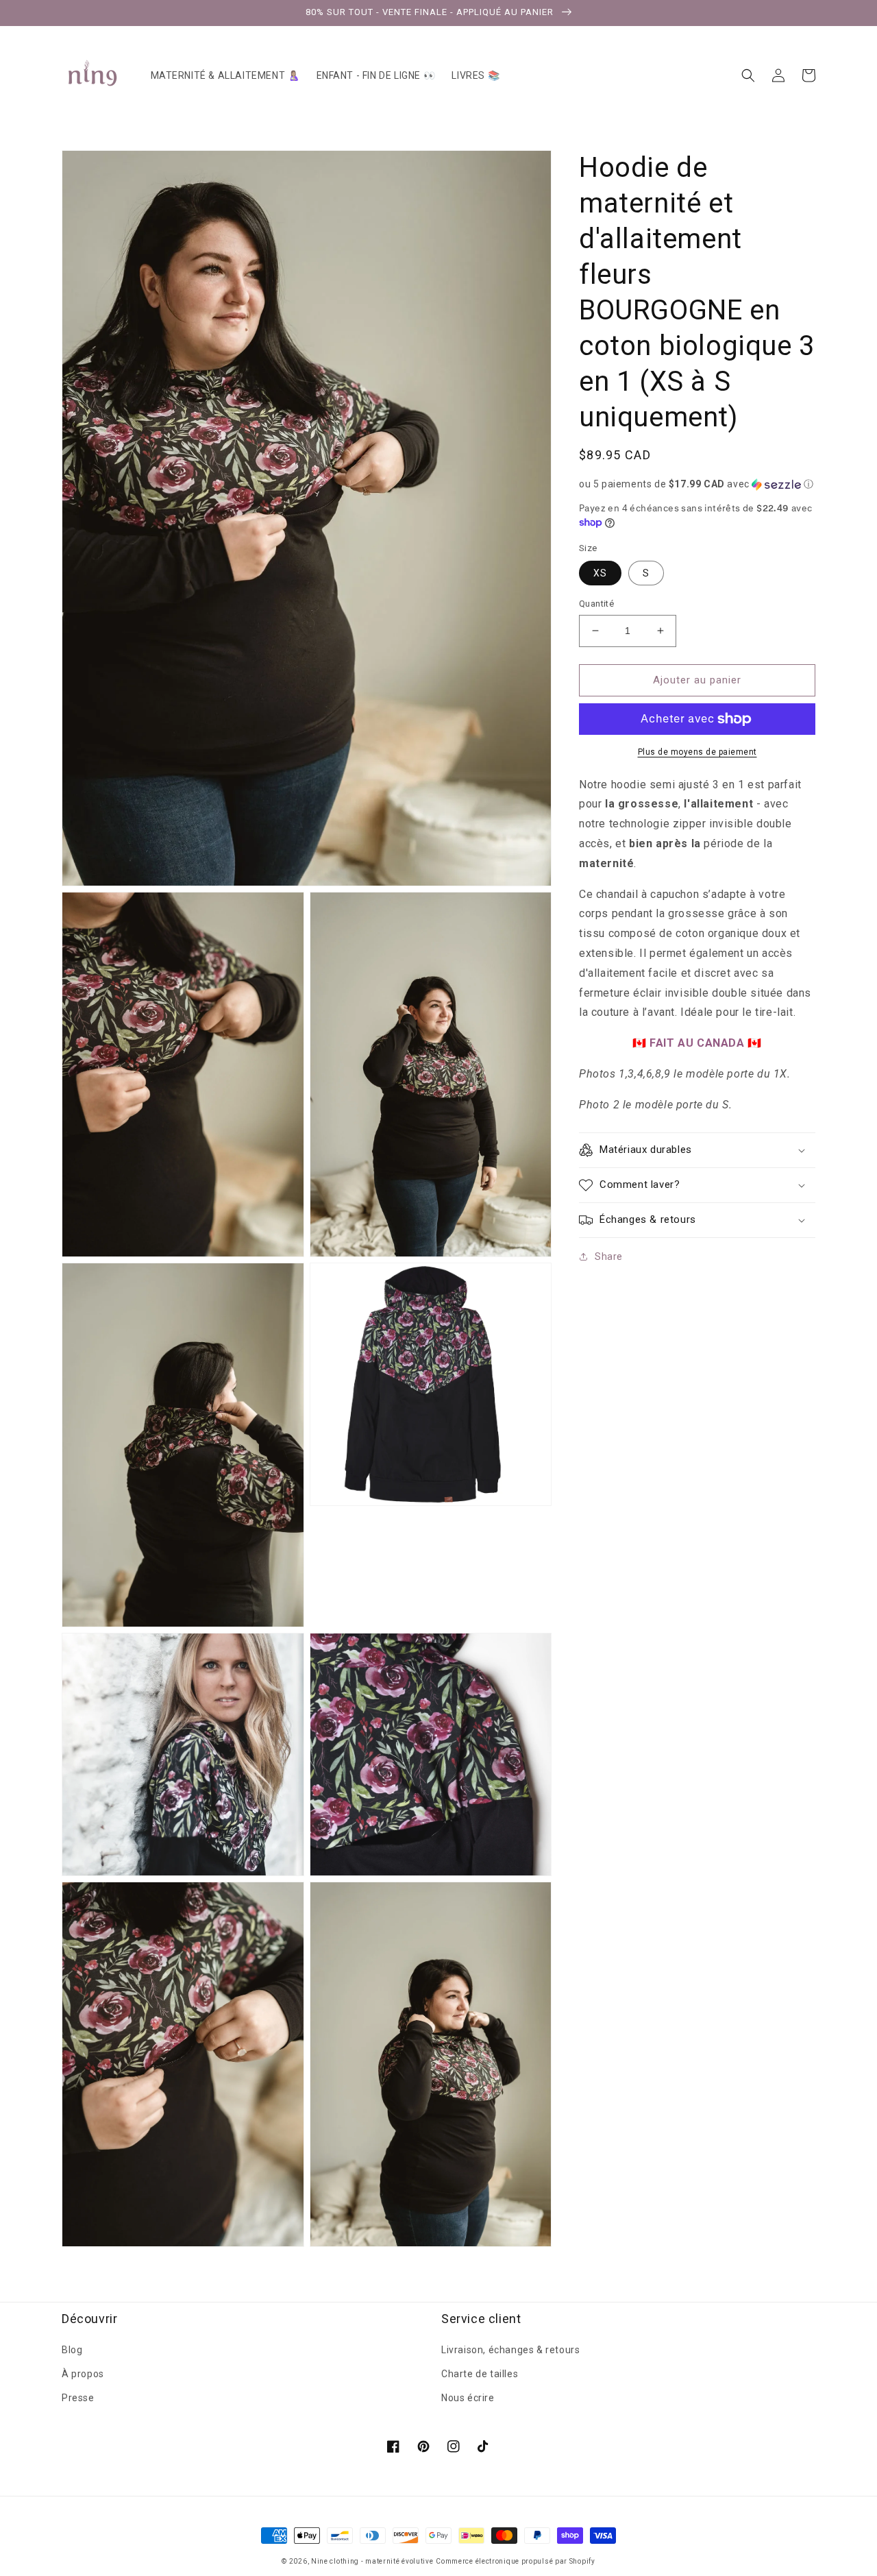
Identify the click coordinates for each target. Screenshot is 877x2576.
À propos (83, 2374)
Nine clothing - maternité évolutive (372, 2561)
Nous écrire (468, 2398)
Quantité (596, 604)
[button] (748, 75)
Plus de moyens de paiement (697, 752)
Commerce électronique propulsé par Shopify (515, 2561)
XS (600, 573)
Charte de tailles (480, 2374)
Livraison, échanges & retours (510, 2350)
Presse (78, 2398)
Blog (72, 2350)
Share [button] (609, 1256)
